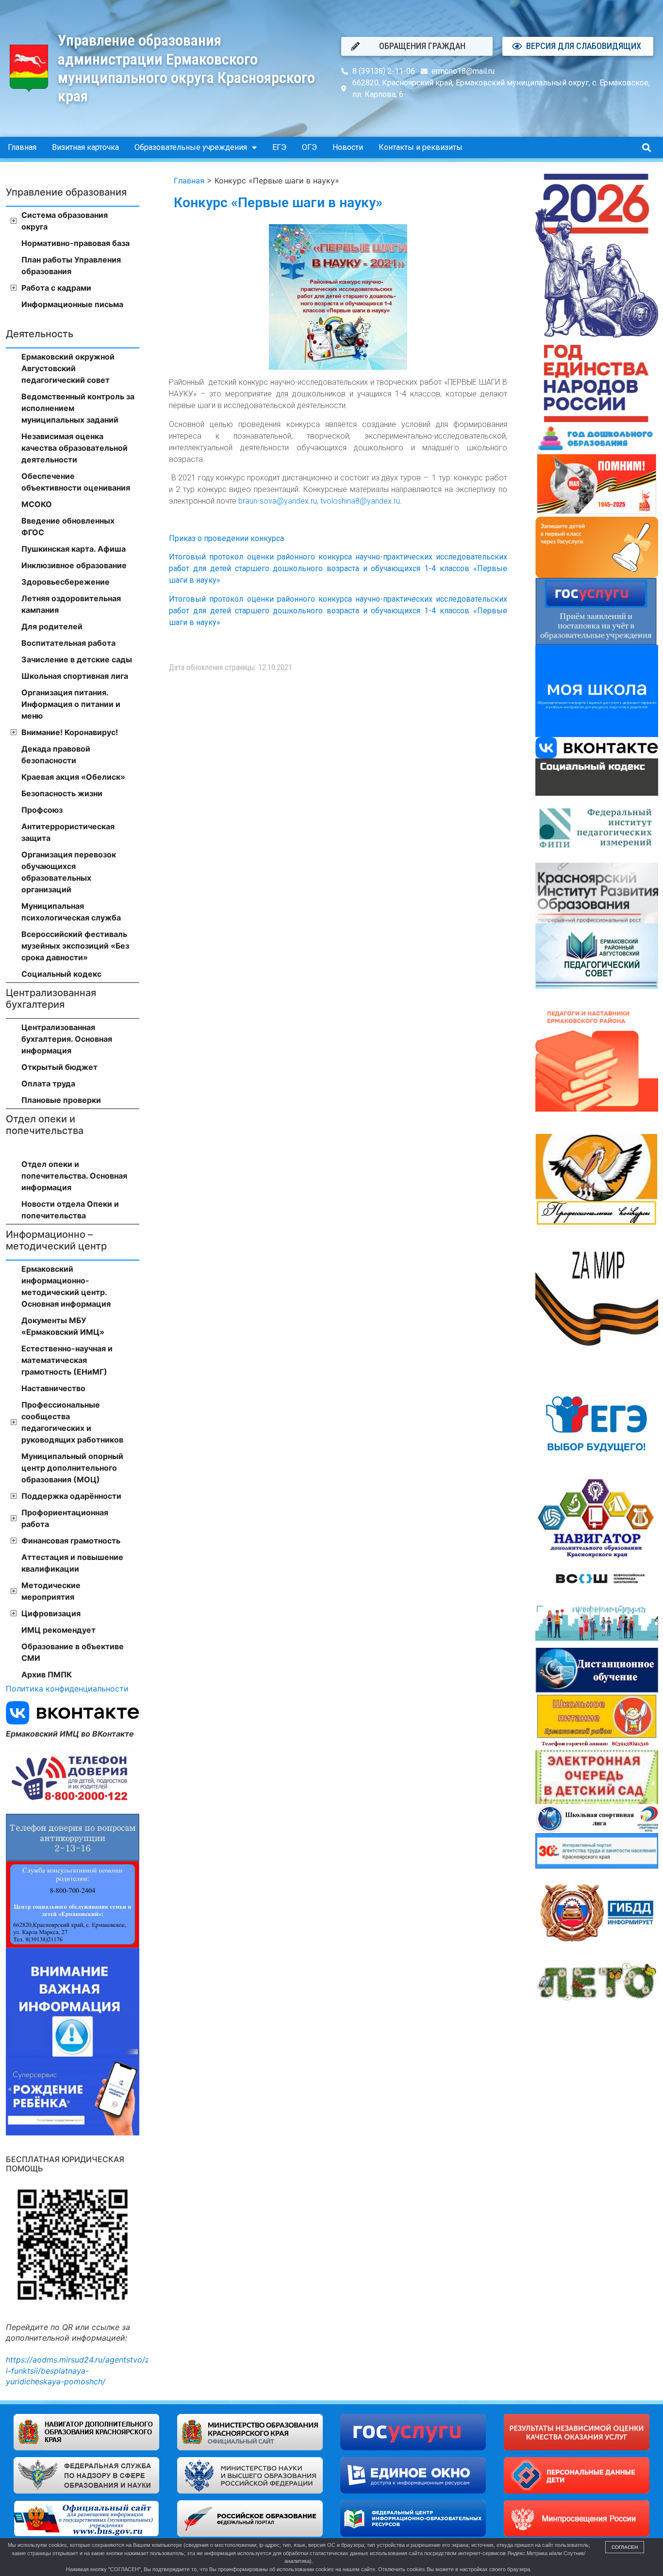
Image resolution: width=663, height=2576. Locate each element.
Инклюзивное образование (74, 565)
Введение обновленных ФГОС (68, 526)
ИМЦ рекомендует (58, 1630)
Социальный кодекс (61, 974)
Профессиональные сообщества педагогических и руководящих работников (72, 1422)
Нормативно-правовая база (75, 243)
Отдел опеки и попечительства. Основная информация (74, 1176)
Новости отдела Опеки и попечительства (70, 1210)
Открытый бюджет (59, 1067)
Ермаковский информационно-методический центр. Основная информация (66, 1286)
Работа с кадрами (56, 288)
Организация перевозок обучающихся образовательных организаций (69, 872)
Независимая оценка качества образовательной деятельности (75, 448)
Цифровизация (51, 1613)
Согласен (625, 2547)
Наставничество (53, 1388)
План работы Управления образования (71, 265)
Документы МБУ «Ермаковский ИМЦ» (63, 1326)
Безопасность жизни (62, 793)
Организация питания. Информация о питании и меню (71, 704)
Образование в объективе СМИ (73, 1652)
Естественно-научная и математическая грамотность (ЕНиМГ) (67, 1360)
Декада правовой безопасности (56, 755)
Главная (22, 147)
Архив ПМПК (47, 1674)
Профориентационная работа (65, 1518)
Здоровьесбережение (66, 582)
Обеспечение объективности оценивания (76, 482)
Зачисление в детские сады (77, 659)
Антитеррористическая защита (68, 832)
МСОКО (37, 504)
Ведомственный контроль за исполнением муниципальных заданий (78, 408)
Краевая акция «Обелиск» (73, 777)
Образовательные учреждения (191, 147)
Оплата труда (48, 1083)
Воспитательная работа (68, 643)
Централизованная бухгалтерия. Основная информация (67, 1039)
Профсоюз (42, 810)
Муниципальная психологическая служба (71, 912)
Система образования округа (65, 221)
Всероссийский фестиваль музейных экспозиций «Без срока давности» (75, 946)
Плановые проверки (61, 1100)
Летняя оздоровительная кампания (71, 604)
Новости (348, 147)
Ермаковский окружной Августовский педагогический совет (68, 368)
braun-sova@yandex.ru (278, 501)
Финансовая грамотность (71, 1541)
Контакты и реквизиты (421, 147)
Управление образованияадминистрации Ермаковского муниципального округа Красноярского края (186, 68)
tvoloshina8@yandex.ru (360, 501)
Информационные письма (72, 304)
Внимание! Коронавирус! (70, 732)
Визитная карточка (85, 147)
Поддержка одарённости (71, 1496)
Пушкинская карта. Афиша (74, 549)
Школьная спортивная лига (75, 676)
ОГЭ (309, 147)
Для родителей (52, 626)
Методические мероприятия (51, 1591)
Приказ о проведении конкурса (226, 538)
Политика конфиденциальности (67, 1689)
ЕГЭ (279, 147)
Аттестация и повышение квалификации (72, 1563)
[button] (646, 148)
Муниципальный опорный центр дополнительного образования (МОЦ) (72, 1468)
